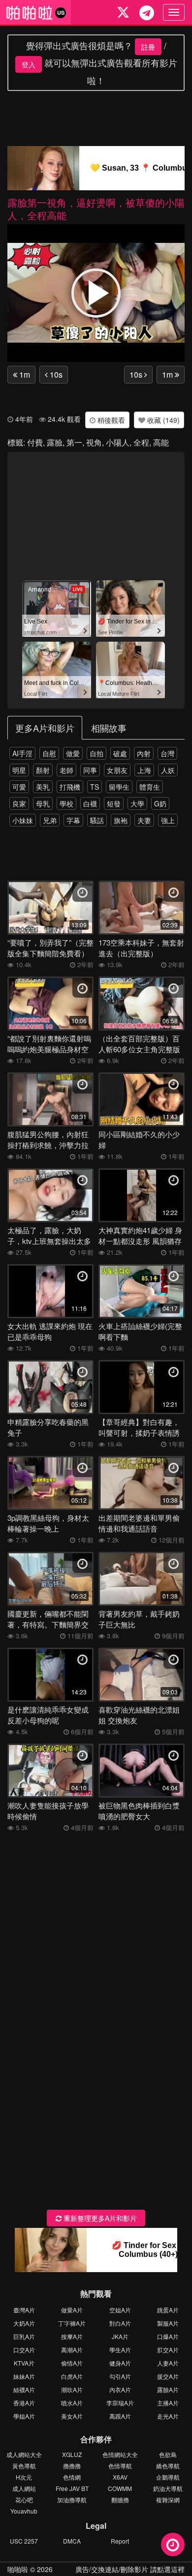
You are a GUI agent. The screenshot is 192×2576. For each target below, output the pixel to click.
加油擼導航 (72, 2500)
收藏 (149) (162, 420)
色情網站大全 (120, 2454)
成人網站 (24, 2488)
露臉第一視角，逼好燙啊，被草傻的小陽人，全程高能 (96, 209)
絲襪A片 (24, 2389)
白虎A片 (72, 2376)
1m (24, 374)
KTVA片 (24, 2363)
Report (120, 2541)
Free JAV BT (72, 2488)
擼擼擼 (72, 2466)
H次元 (24, 2477)
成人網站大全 (24, 2454)
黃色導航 (24, 2466)
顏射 (43, 770)
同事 (90, 770)
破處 (120, 753)
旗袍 (121, 820)
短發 (114, 803)
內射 (144, 753)
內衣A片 (120, 2389)
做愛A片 (72, 2310)
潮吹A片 (72, 2389)
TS (95, 787)
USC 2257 (24, 2541)
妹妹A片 (24, 2376)
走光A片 (168, 2416)
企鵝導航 (168, 2477)
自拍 (96, 753)
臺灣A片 (24, 2310)
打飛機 (70, 787)
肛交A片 (168, 2350)
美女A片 (72, 2416)
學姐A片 (24, 2416)
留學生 (119, 787)
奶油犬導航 (168, 2488)
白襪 (90, 803)
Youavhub (24, 2511)
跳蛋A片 (168, 2310)
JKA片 (120, 2336)
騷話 (97, 820)
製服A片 (168, 2323)
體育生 (150, 787)
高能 (161, 442)
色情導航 (120, 2466)
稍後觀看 (110, 420)
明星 (19, 770)
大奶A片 (24, 2323)
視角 (94, 442)
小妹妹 (23, 820)
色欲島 (168, 2454)
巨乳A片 (24, 2336)
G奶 (160, 803)
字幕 (73, 820)
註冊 (148, 47)
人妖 (168, 770)
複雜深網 (168, 2500)
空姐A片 (120, 2310)
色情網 (72, 2477)
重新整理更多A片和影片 (99, 2218)
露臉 (55, 442)
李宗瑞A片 (120, 2403)
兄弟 (50, 820)
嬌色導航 (168, 2466)
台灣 (167, 753)
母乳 (43, 803)
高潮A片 (72, 2350)
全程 (141, 442)
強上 (168, 820)
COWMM (120, 2488)
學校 (66, 803)
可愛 (19, 787)
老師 (66, 770)
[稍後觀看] (173, 2545)
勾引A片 (120, 2376)
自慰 (49, 753)
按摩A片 (72, 2336)
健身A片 (120, 2363)
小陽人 (118, 442)
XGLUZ (72, 2454)
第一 (74, 442)
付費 (35, 442)
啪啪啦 (18, 2569)
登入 (29, 64)
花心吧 (24, 2500)
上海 (144, 770)
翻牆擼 (120, 2500)
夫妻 (144, 820)
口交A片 (24, 2350)
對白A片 (120, 2323)
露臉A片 (168, 2389)
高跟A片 (120, 2416)
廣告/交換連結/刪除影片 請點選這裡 (130, 2569)
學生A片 (120, 2350)
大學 (137, 803)
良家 (19, 803)
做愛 (73, 753)
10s (55, 374)
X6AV (120, 2477)
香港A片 (24, 2403)
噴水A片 (72, 2403)
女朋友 (117, 770)
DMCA (72, 2541)
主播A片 (168, 2403)
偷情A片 (72, 2363)
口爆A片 (168, 2336)
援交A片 (168, 2376)
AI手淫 (22, 753)
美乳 (43, 787)
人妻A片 (168, 2363)
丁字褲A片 (72, 2323)
